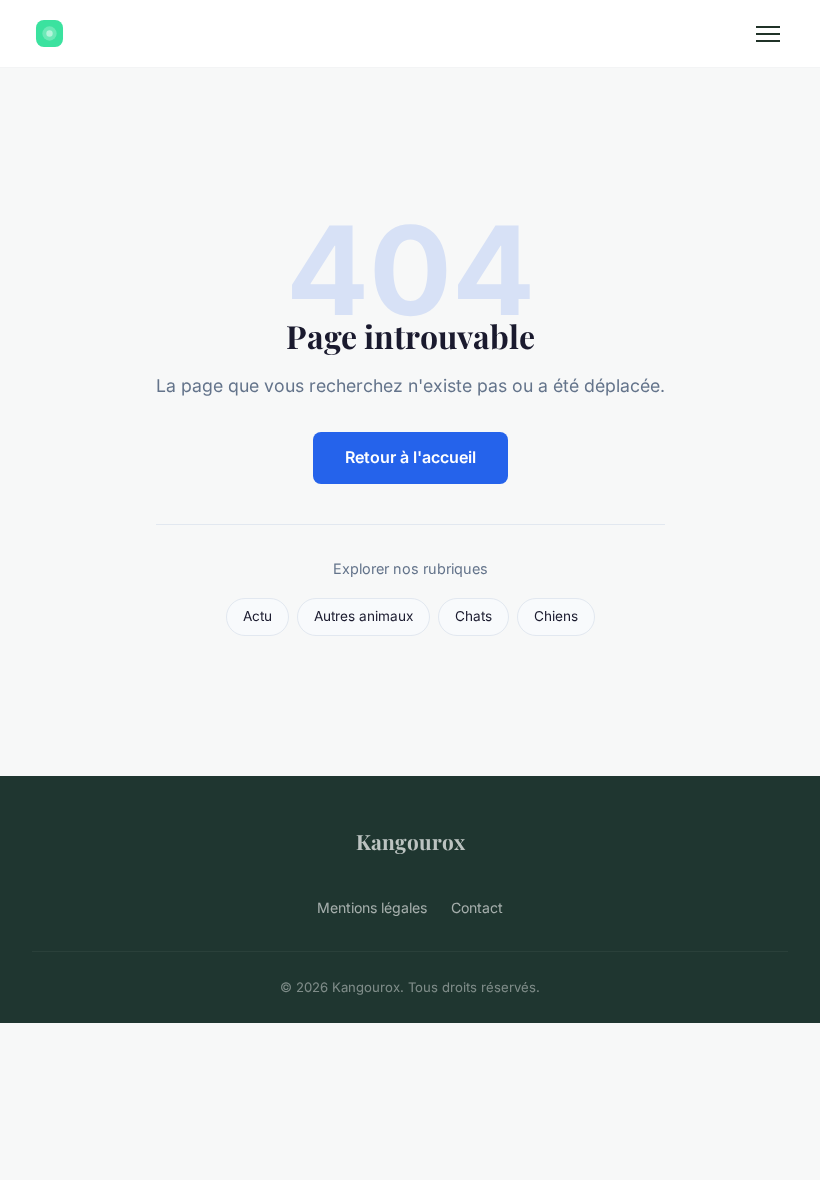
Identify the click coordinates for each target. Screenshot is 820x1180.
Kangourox (410, 841)
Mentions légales (372, 907)
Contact (477, 907)
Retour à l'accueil (410, 457)
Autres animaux (363, 616)
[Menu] (768, 34)
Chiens (556, 616)
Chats (473, 616)
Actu (257, 616)
